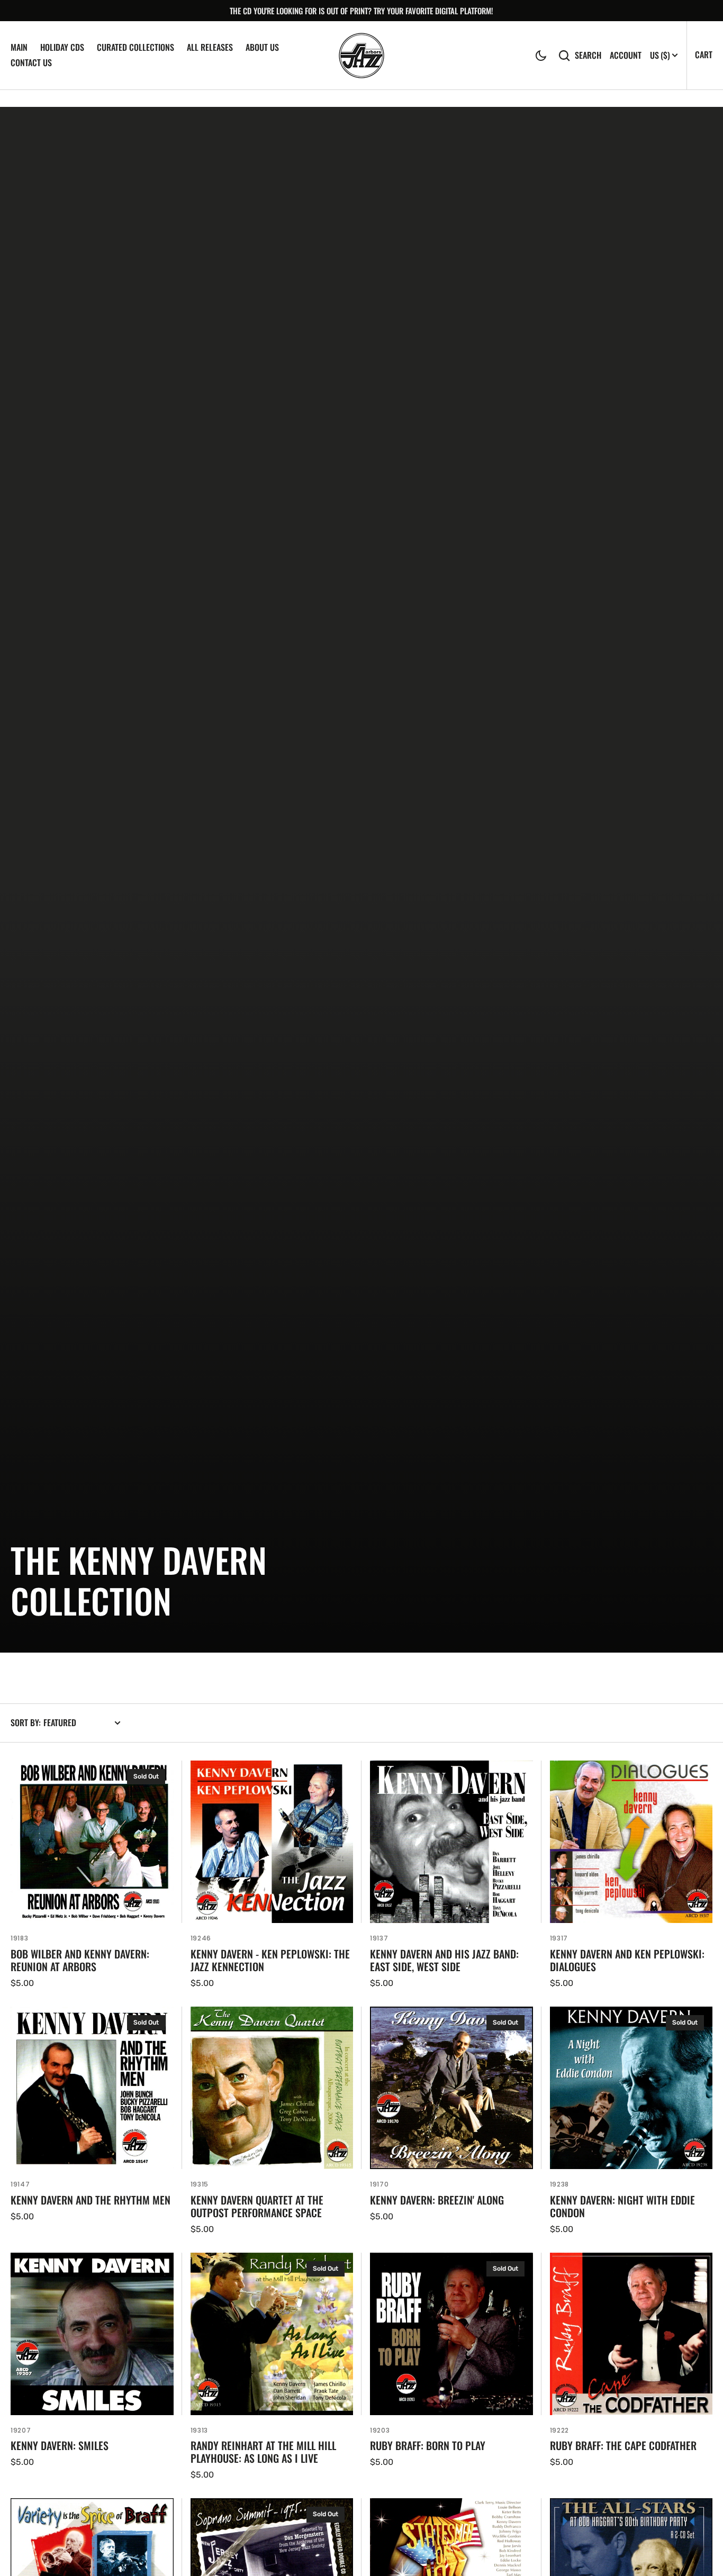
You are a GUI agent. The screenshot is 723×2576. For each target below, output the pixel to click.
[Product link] (92, 1875)
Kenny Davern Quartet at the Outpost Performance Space (257, 2206)
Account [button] (626, 55)
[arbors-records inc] (361, 56)
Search (588, 55)
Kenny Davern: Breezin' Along (437, 2200)
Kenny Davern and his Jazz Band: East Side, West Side (444, 1960)
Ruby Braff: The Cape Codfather (623, 2445)
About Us (262, 47)
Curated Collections (135, 47)
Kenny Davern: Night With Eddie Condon (622, 2206)
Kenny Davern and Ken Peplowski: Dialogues (627, 1960)
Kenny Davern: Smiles (60, 2445)
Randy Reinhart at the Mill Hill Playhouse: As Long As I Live (263, 2452)
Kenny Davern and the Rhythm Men (91, 2200)
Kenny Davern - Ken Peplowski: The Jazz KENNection (270, 1960)
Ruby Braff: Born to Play (428, 2445)
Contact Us (31, 62)
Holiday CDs (62, 47)
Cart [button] (704, 55)
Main (19, 47)
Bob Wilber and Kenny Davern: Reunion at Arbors (80, 1960)
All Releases (210, 47)
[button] (541, 56)
